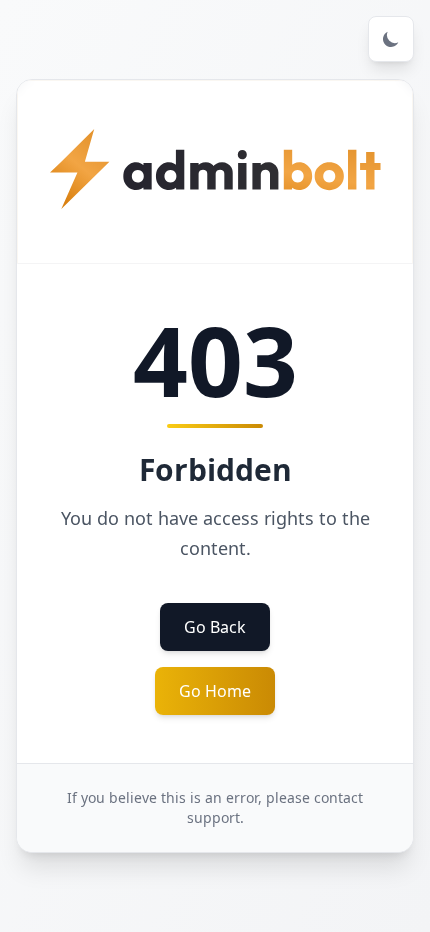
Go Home (215, 691)
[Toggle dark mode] (391, 39)
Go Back (215, 627)
